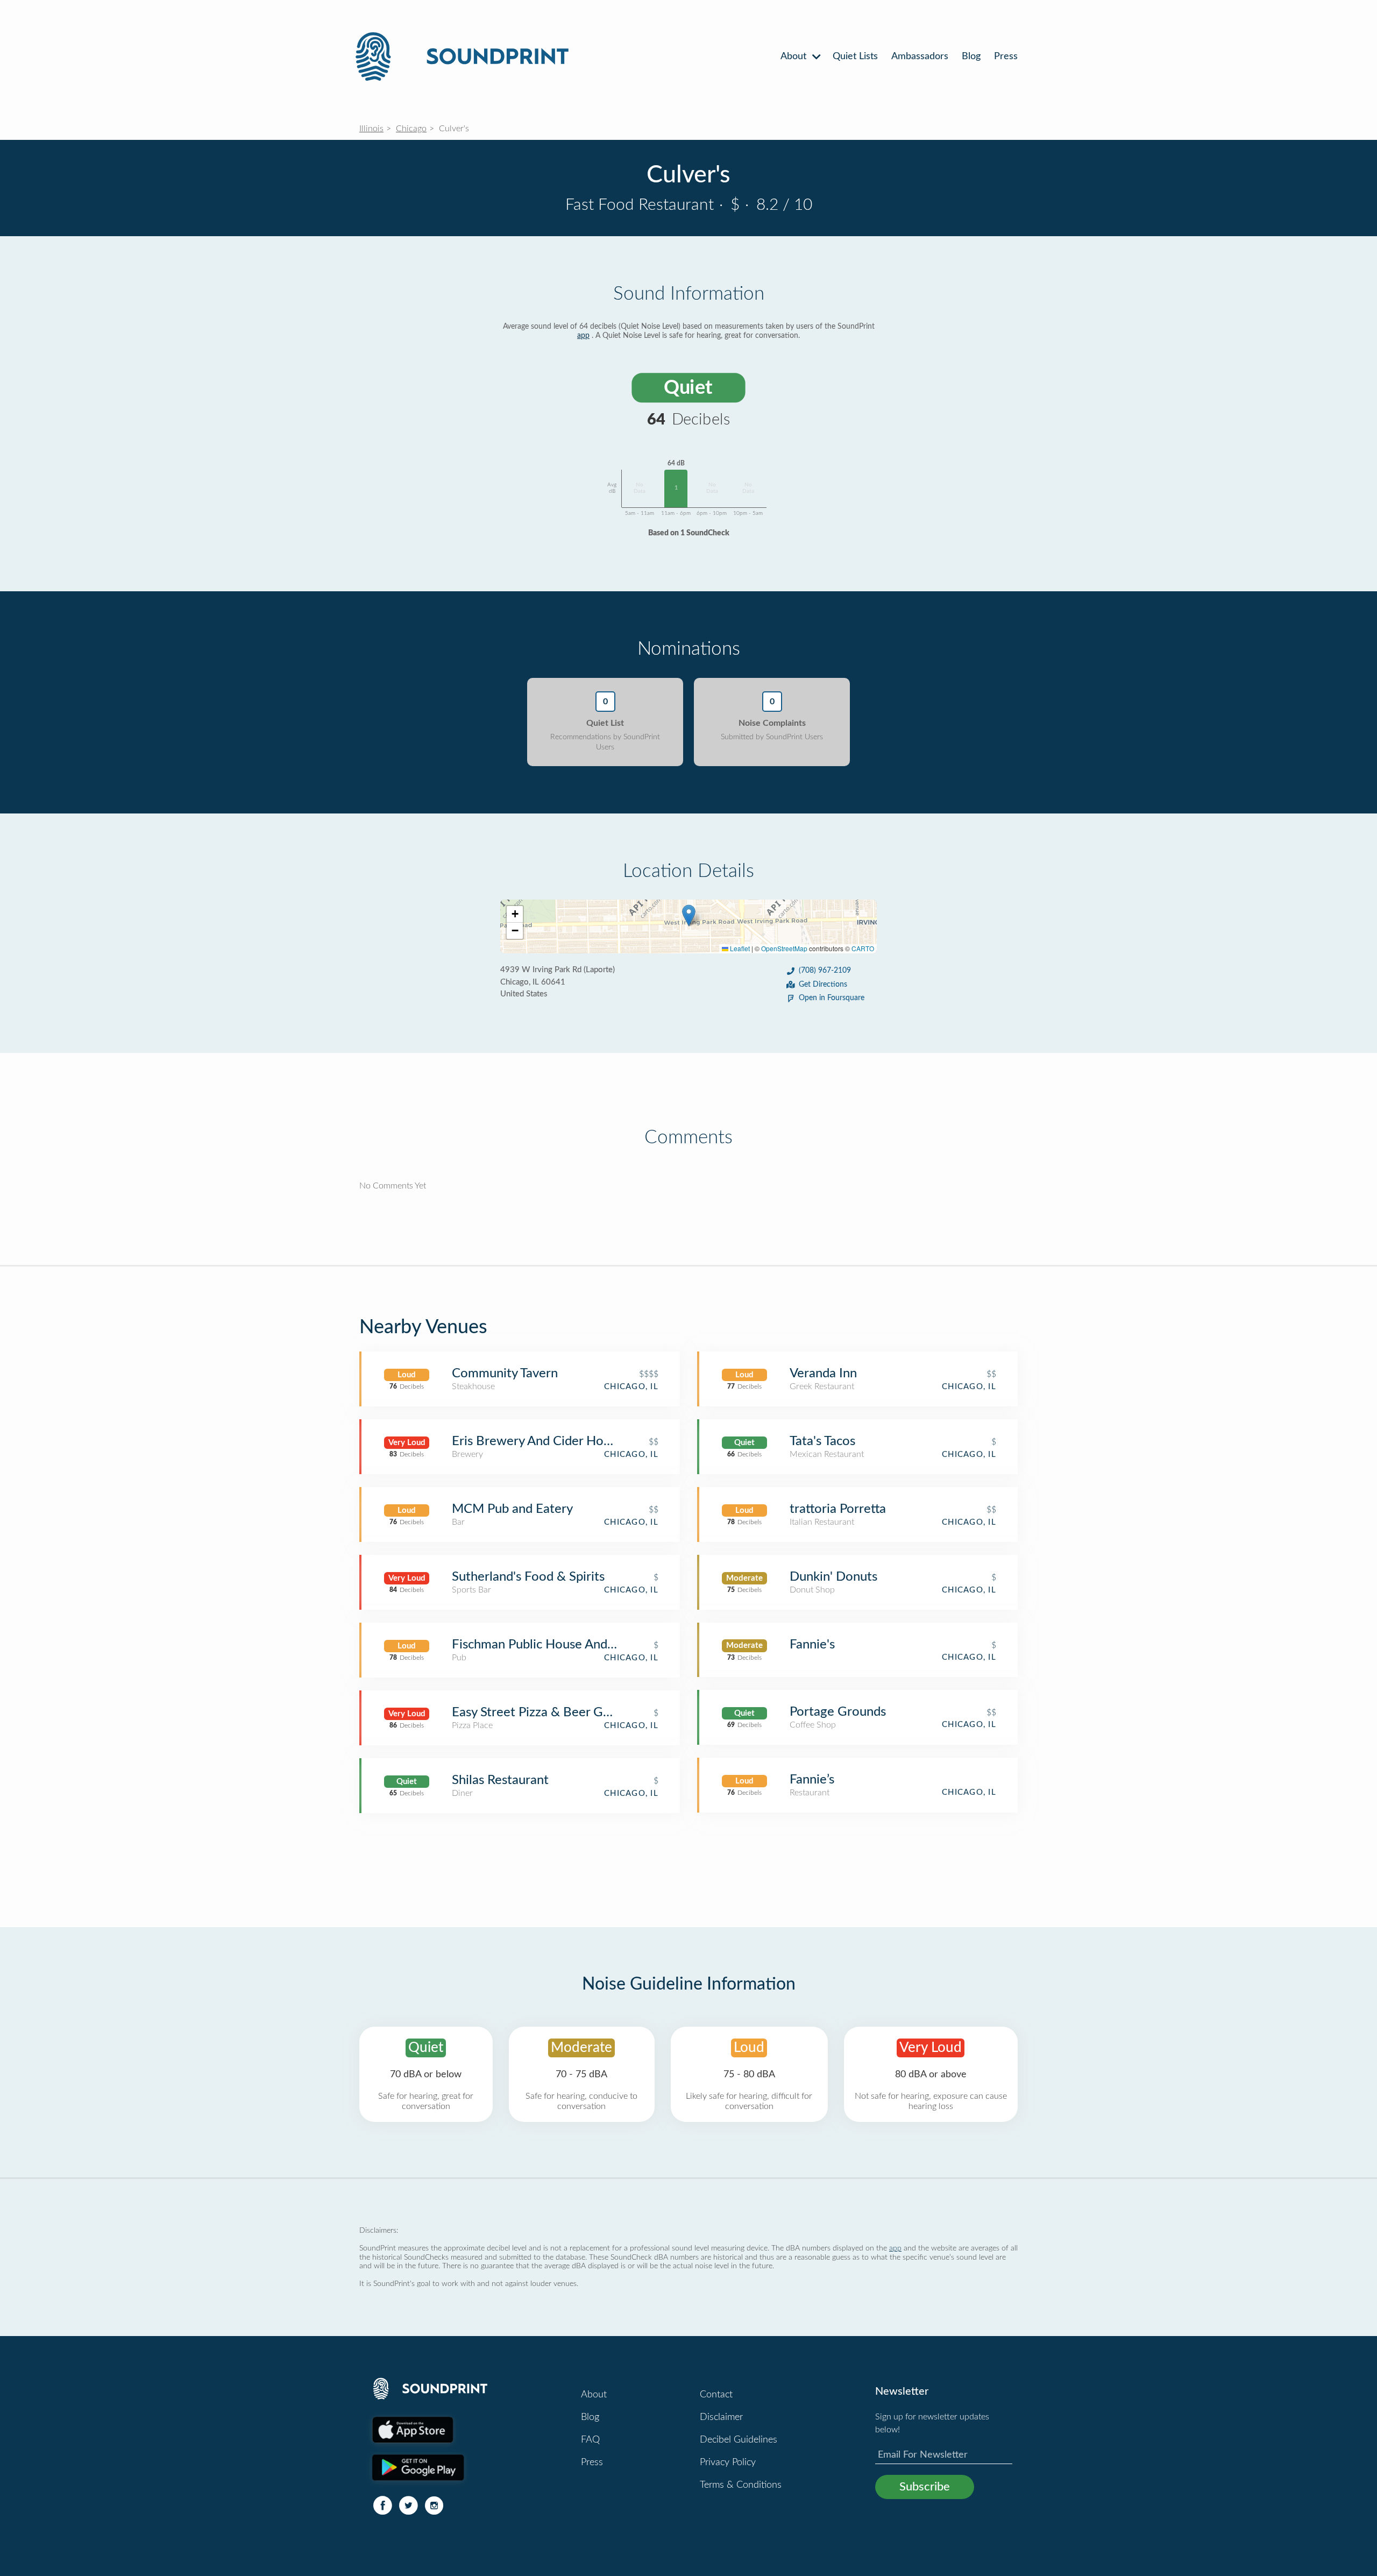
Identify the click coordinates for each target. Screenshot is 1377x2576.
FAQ (590, 2440)
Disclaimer (721, 2417)
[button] (689, 915)
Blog (971, 56)
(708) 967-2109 (825, 971)
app (583, 336)
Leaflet (739, 948)
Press (1006, 56)
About (795, 56)
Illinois (371, 129)
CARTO (863, 948)
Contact (716, 2395)
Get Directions (823, 985)
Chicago (411, 129)
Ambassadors (920, 56)
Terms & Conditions (741, 2485)
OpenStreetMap (784, 948)
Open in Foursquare (832, 998)
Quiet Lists (855, 56)
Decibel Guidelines (739, 2440)
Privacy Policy (728, 2462)
